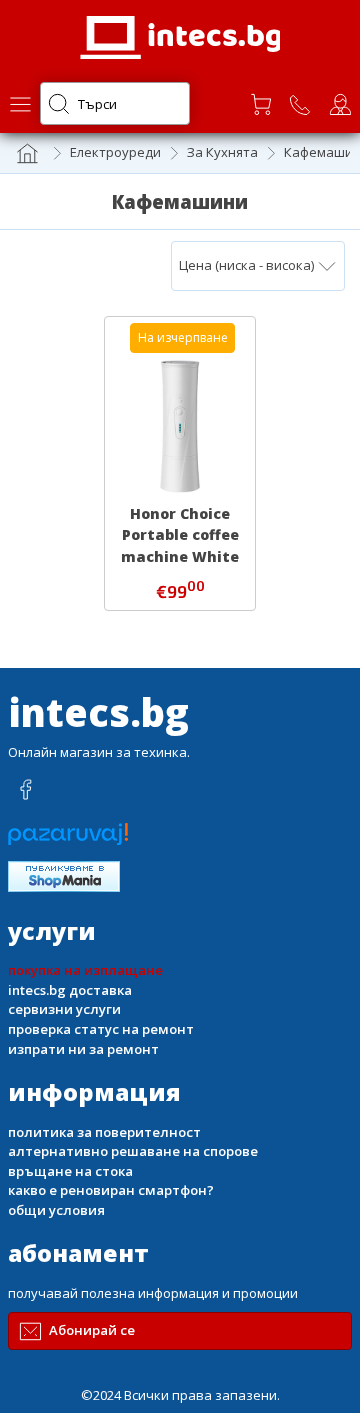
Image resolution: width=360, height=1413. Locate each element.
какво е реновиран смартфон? (111, 1190)
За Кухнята (222, 152)
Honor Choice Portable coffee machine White (180, 534)
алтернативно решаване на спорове (133, 1151)
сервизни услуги (64, 1009)
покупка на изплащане (85, 970)
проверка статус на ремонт (101, 1029)
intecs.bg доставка (70, 990)
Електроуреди (115, 152)
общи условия (56, 1210)
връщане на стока (70, 1171)
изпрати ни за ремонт (83, 1049)
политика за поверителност (104, 1132)
